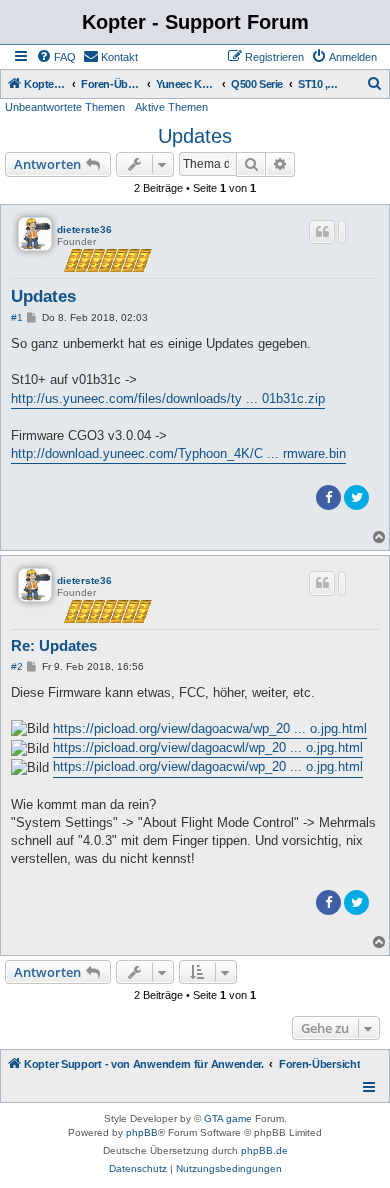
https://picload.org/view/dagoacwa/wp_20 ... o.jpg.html (210, 728)
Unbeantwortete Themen (65, 107)
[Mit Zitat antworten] (322, 232)
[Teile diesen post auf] (342, 232)
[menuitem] (56, 57)
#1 (17, 317)
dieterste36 (84, 229)
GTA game (228, 1118)
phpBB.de (264, 1150)
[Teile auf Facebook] (328, 497)
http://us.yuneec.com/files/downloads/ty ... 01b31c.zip (168, 398)
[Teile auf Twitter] (356, 497)
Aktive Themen (171, 107)
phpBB (142, 1132)
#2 (17, 666)
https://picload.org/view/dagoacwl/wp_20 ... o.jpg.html (208, 747)
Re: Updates (54, 645)
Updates (195, 136)
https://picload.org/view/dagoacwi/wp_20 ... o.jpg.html (208, 766)
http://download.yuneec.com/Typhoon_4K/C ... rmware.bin (178, 453)
